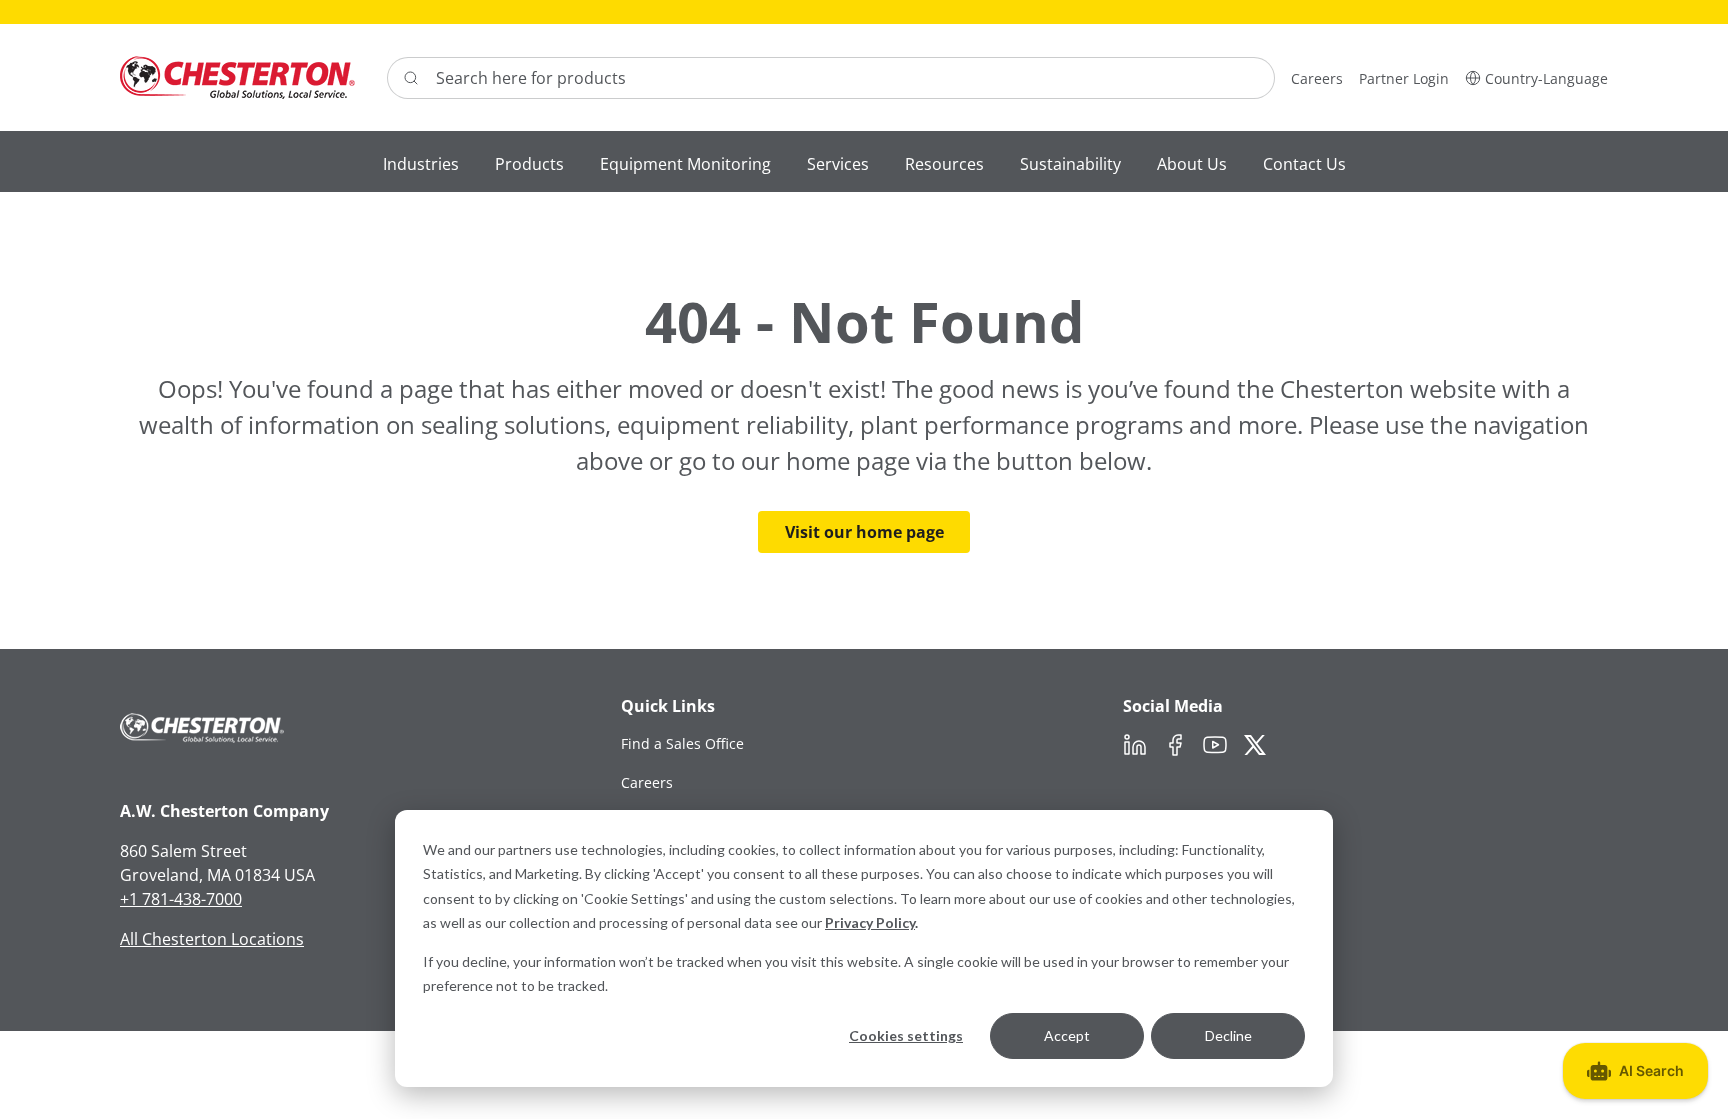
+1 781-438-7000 (181, 899)
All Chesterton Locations (212, 939)
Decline (1228, 1035)
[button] (1536, 77)
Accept (1067, 1035)
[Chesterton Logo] (237, 77)
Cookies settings (906, 1035)
